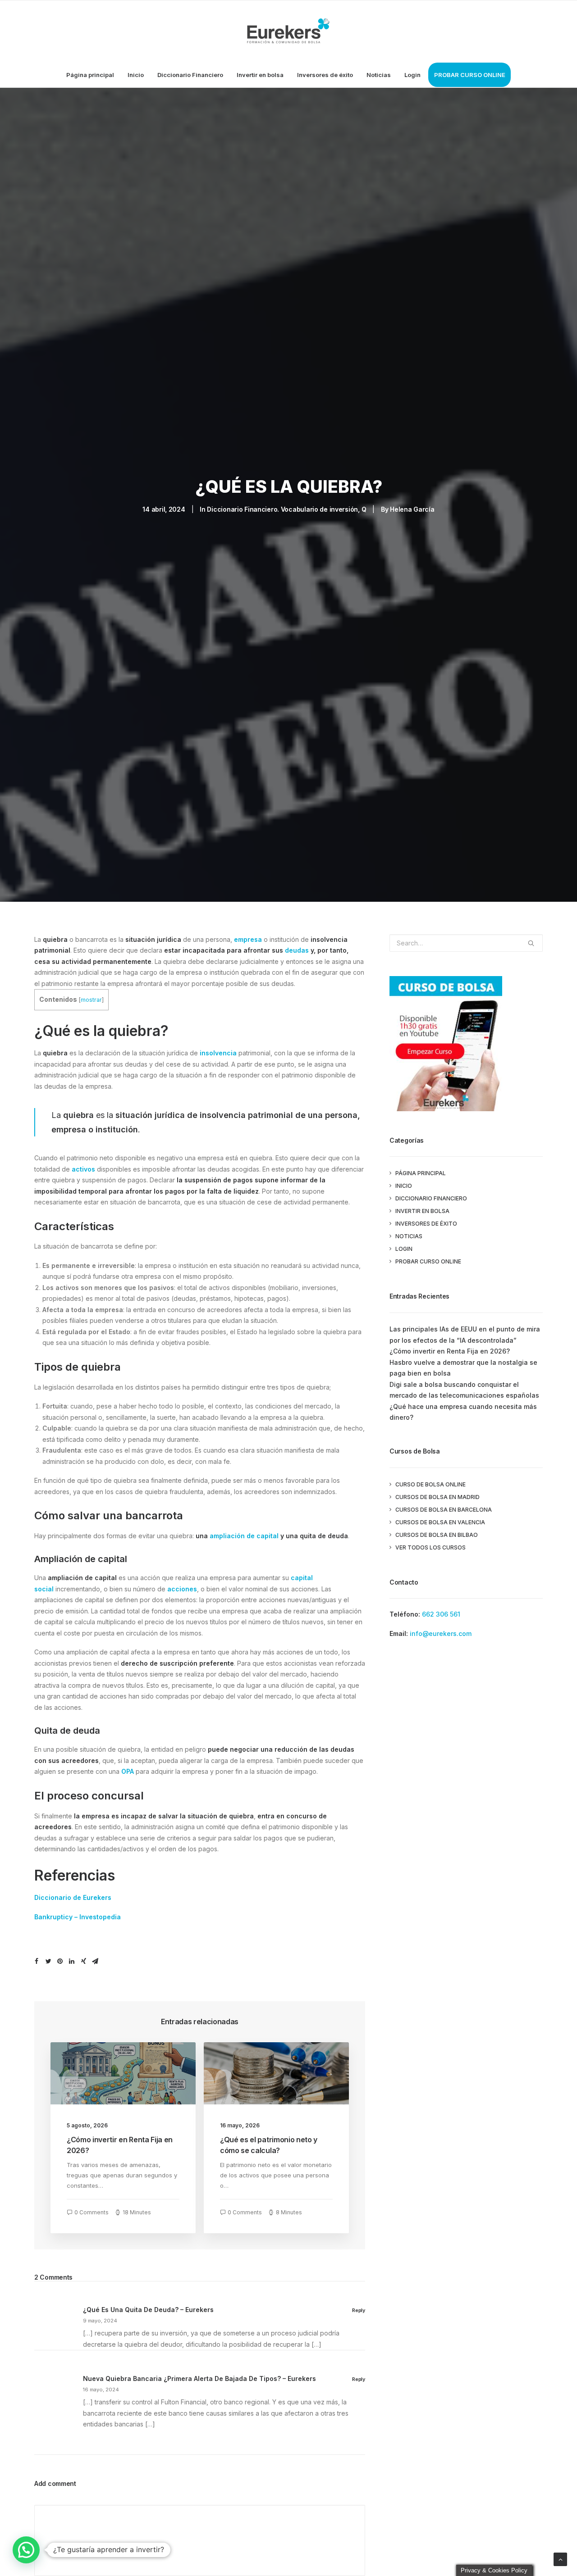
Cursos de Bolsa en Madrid (437, 1497)
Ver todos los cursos (430, 1547)
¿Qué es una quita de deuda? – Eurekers (148, 2310)
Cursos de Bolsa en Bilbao (437, 1535)
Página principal (90, 75)
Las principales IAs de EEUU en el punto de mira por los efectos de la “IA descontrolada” (465, 1335)
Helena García (412, 509)
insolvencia (218, 1053)
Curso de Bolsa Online (430, 1484)
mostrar (91, 1000)
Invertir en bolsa (260, 75)
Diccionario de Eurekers (73, 1897)
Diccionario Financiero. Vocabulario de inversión (282, 509)
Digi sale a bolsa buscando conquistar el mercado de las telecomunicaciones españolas (464, 1390)
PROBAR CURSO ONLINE (470, 75)
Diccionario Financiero (190, 75)
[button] (26, 2550)
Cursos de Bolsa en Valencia (440, 1522)
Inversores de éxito (325, 75)
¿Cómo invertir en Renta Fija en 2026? (450, 1351)
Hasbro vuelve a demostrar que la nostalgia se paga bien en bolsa (463, 1368)
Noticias (379, 75)
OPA (128, 1771)
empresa (248, 939)
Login (412, 75)
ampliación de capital (244, 1536)
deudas (297, 950)
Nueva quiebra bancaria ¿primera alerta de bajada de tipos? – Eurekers (199, 2378)
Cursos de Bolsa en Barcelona (444, 1510)
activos (83, 1169)
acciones (182, 1589)
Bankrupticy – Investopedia (78, 1917)
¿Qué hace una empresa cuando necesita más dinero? (463, 1412)
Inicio (136, 75)
